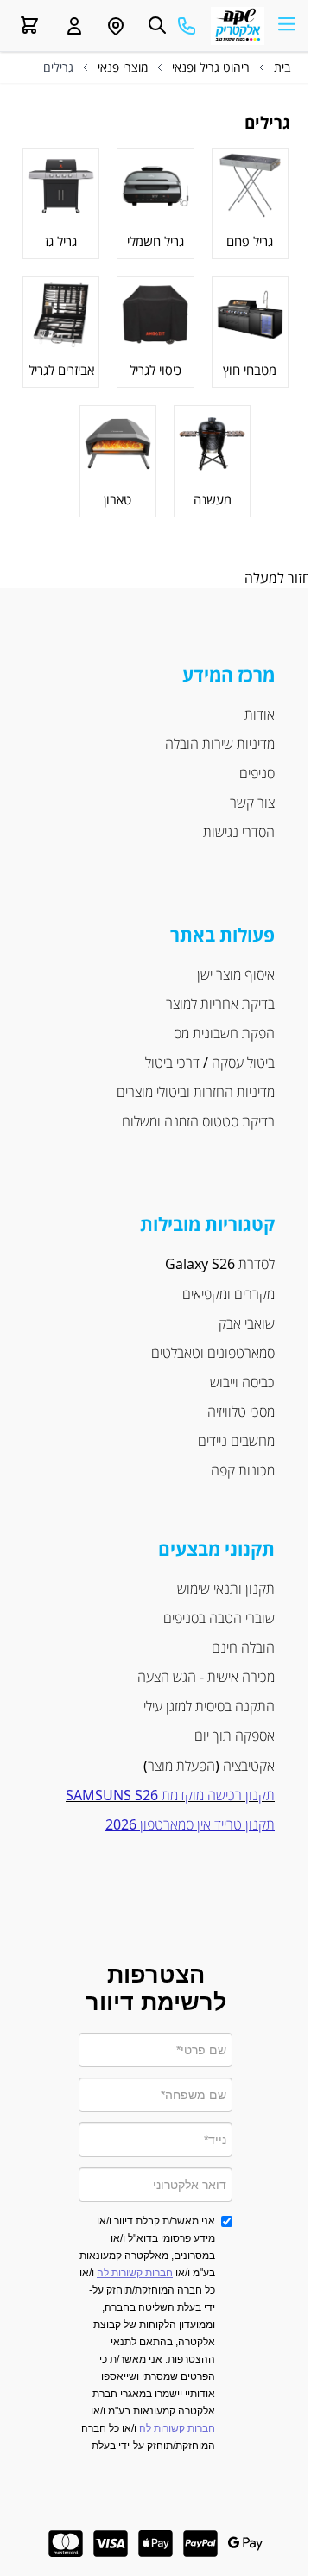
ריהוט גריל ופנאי (211, 67)
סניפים (257, 773)
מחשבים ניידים (236, 1441)
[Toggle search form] (157, 25)
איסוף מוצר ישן (236, 974)
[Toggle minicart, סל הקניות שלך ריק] (29, 25)
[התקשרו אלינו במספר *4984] (187, 26)
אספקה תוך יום (235, 1735)
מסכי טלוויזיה (241, 1412)
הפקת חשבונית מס (224, 1033)
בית (282, 67)
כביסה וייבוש (242, 1382)
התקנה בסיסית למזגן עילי (209, 1706)
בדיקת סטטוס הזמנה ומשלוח (198, 1121)
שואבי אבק (247, 1323)
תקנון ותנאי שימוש (226, 1589)
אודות (260, 714)
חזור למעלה (278, 578)
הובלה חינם (243, 1647)
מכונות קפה (243, 1470)
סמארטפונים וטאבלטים (213, 1353)
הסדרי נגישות (239, 832)
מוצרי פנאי (123, 67)
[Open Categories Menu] (287, 23)
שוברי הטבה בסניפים (219, 1618)
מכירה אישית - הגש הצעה (204, 1677)
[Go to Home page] (238, 26)
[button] (74, 26)
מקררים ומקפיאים (228, 1294)
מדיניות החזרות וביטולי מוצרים (196, 1092)
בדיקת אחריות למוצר (220, 1004)
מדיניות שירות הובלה (220, 744)
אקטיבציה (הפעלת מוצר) (209, 1766)
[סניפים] (116, 26)
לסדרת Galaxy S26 (220, 1264)
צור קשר (252, 803)
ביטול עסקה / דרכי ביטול (210, 1063)
